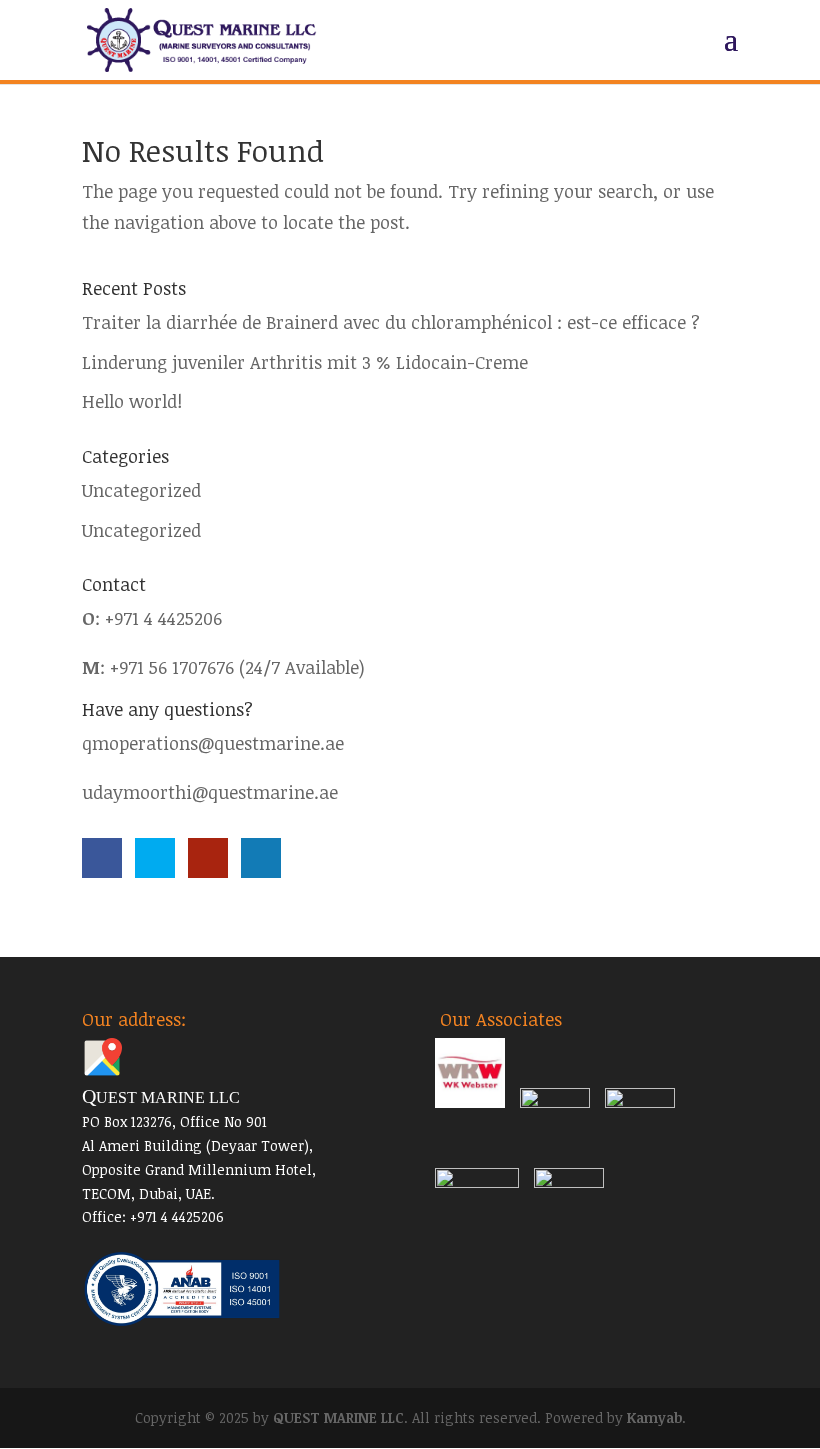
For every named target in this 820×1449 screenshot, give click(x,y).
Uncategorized (141, 490)
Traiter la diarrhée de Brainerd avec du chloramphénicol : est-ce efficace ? (391, 322)
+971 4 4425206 (163, 618)
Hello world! (132, 401)
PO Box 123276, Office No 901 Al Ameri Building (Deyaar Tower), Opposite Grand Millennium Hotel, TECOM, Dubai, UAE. (199, 1145)
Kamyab (654, 1417)
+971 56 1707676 (172, 667)
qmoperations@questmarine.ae (213, 743)
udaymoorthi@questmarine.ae (210, 792)
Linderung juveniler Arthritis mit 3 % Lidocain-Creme (305, 362)
